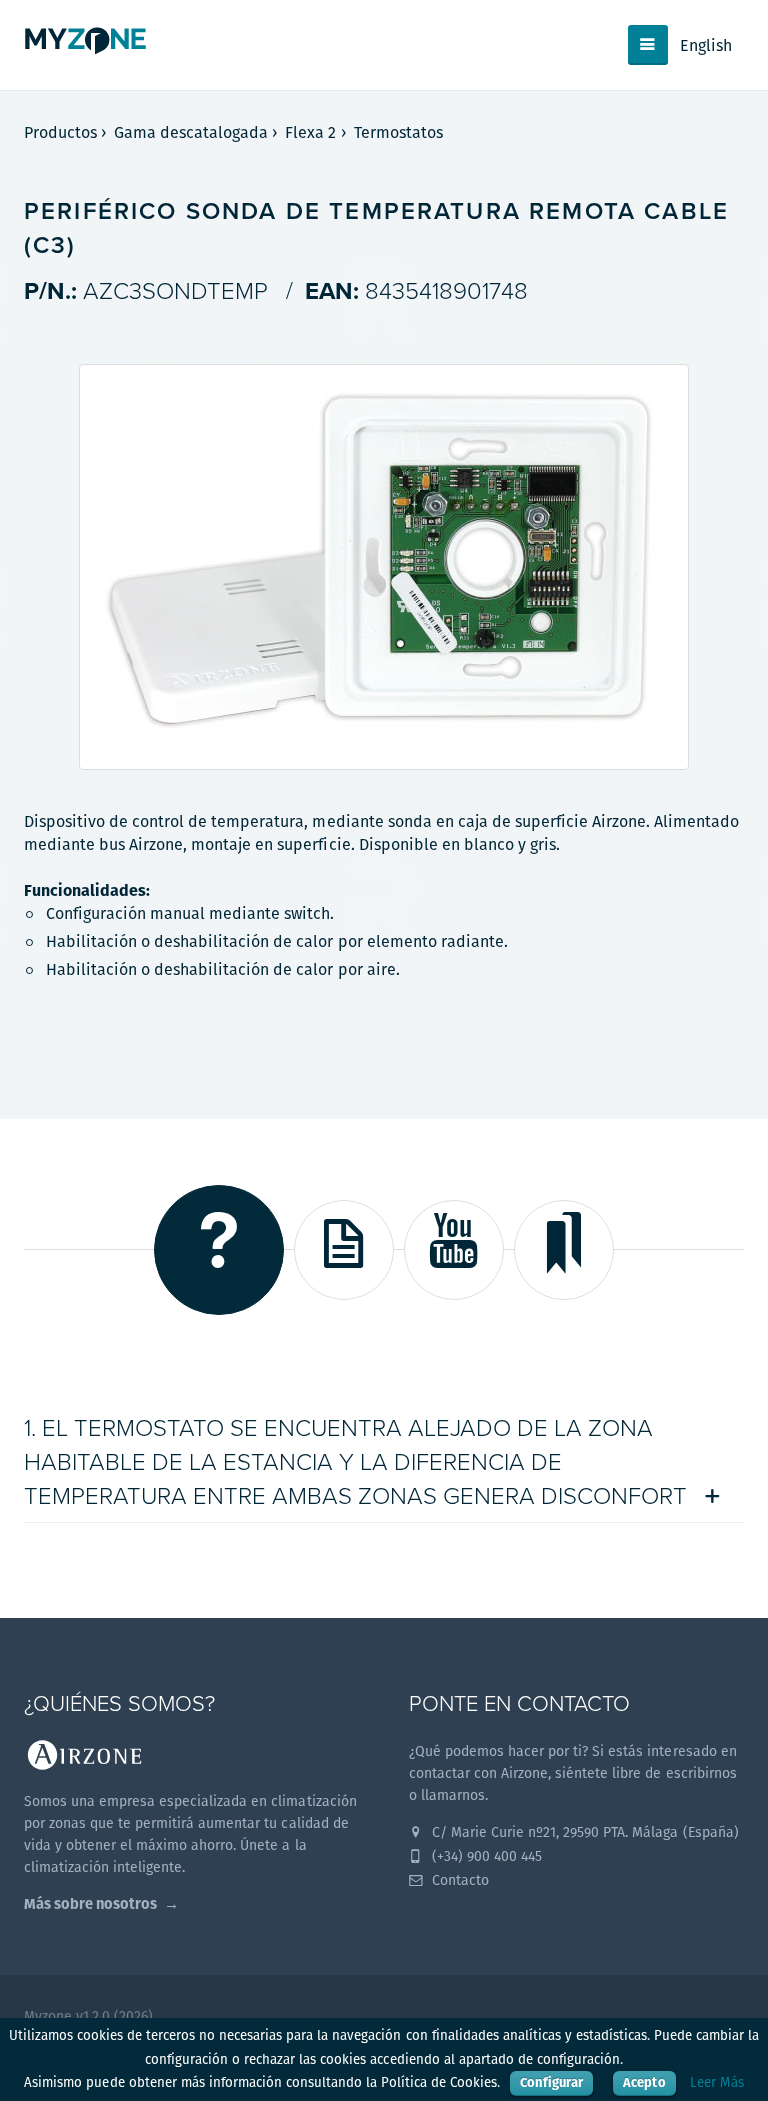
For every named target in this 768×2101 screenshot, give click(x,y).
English (706, 45)
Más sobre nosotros (90, 1903)
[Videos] (454, 1250)
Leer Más (717, 2082)
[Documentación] (344, 1250)
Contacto (458, 1880)
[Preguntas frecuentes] (219, 1250)
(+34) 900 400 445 (485, 1856)
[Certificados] (564, 1250)
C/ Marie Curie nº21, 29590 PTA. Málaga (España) (583, 1832)
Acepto (644, 2082)
